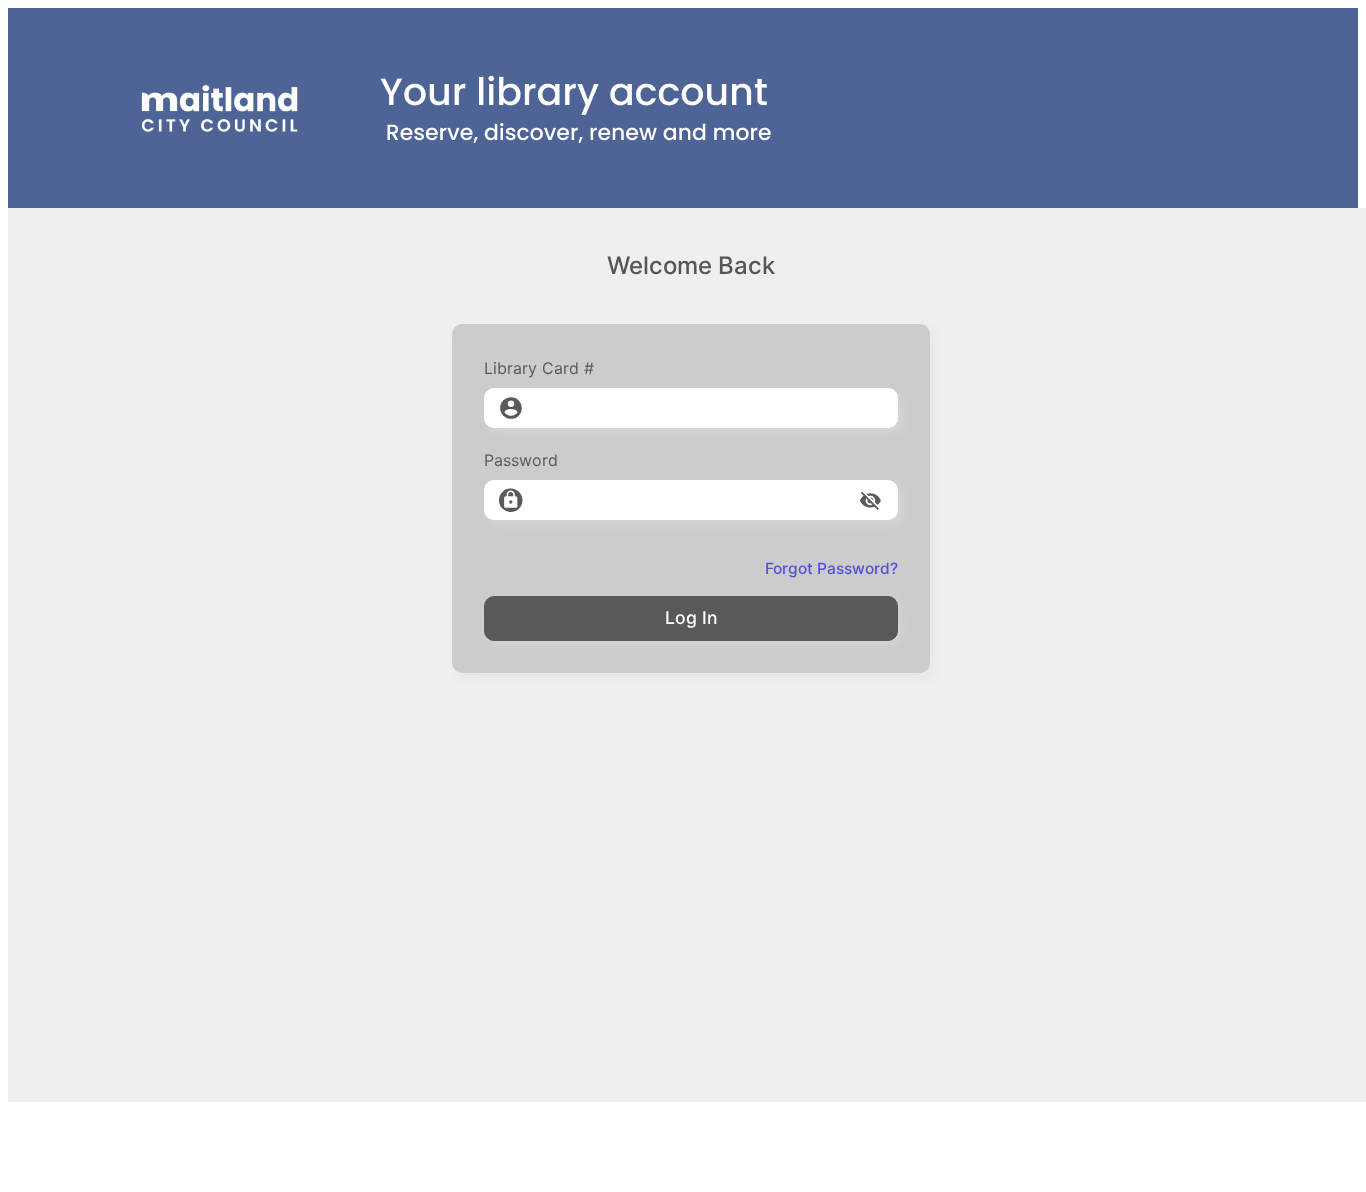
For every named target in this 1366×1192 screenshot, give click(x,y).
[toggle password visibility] (870, 500)
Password (521, 460)
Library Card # (539, 368)
